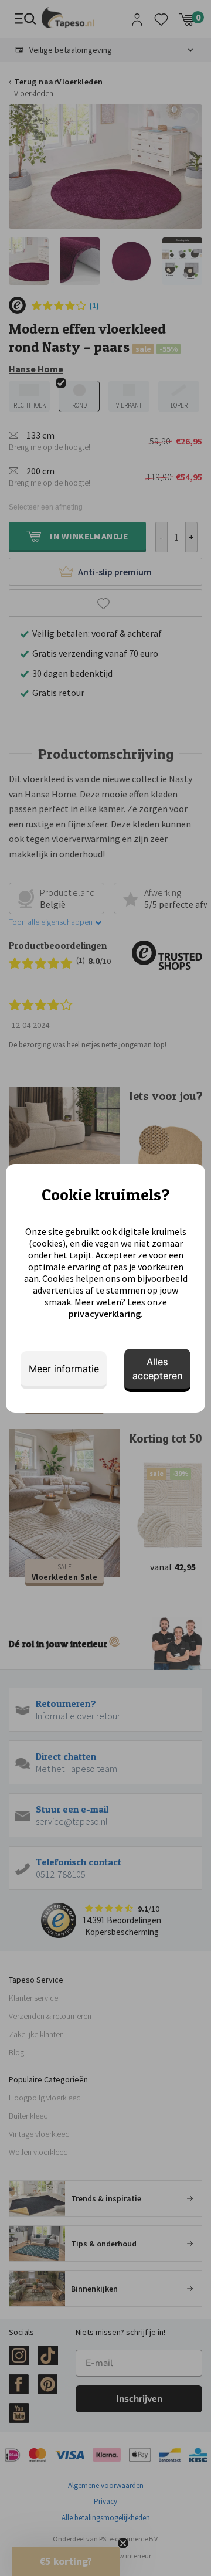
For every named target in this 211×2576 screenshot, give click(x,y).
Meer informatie (64, 1369)
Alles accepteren (158, 1369)
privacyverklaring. (106, 1314)
